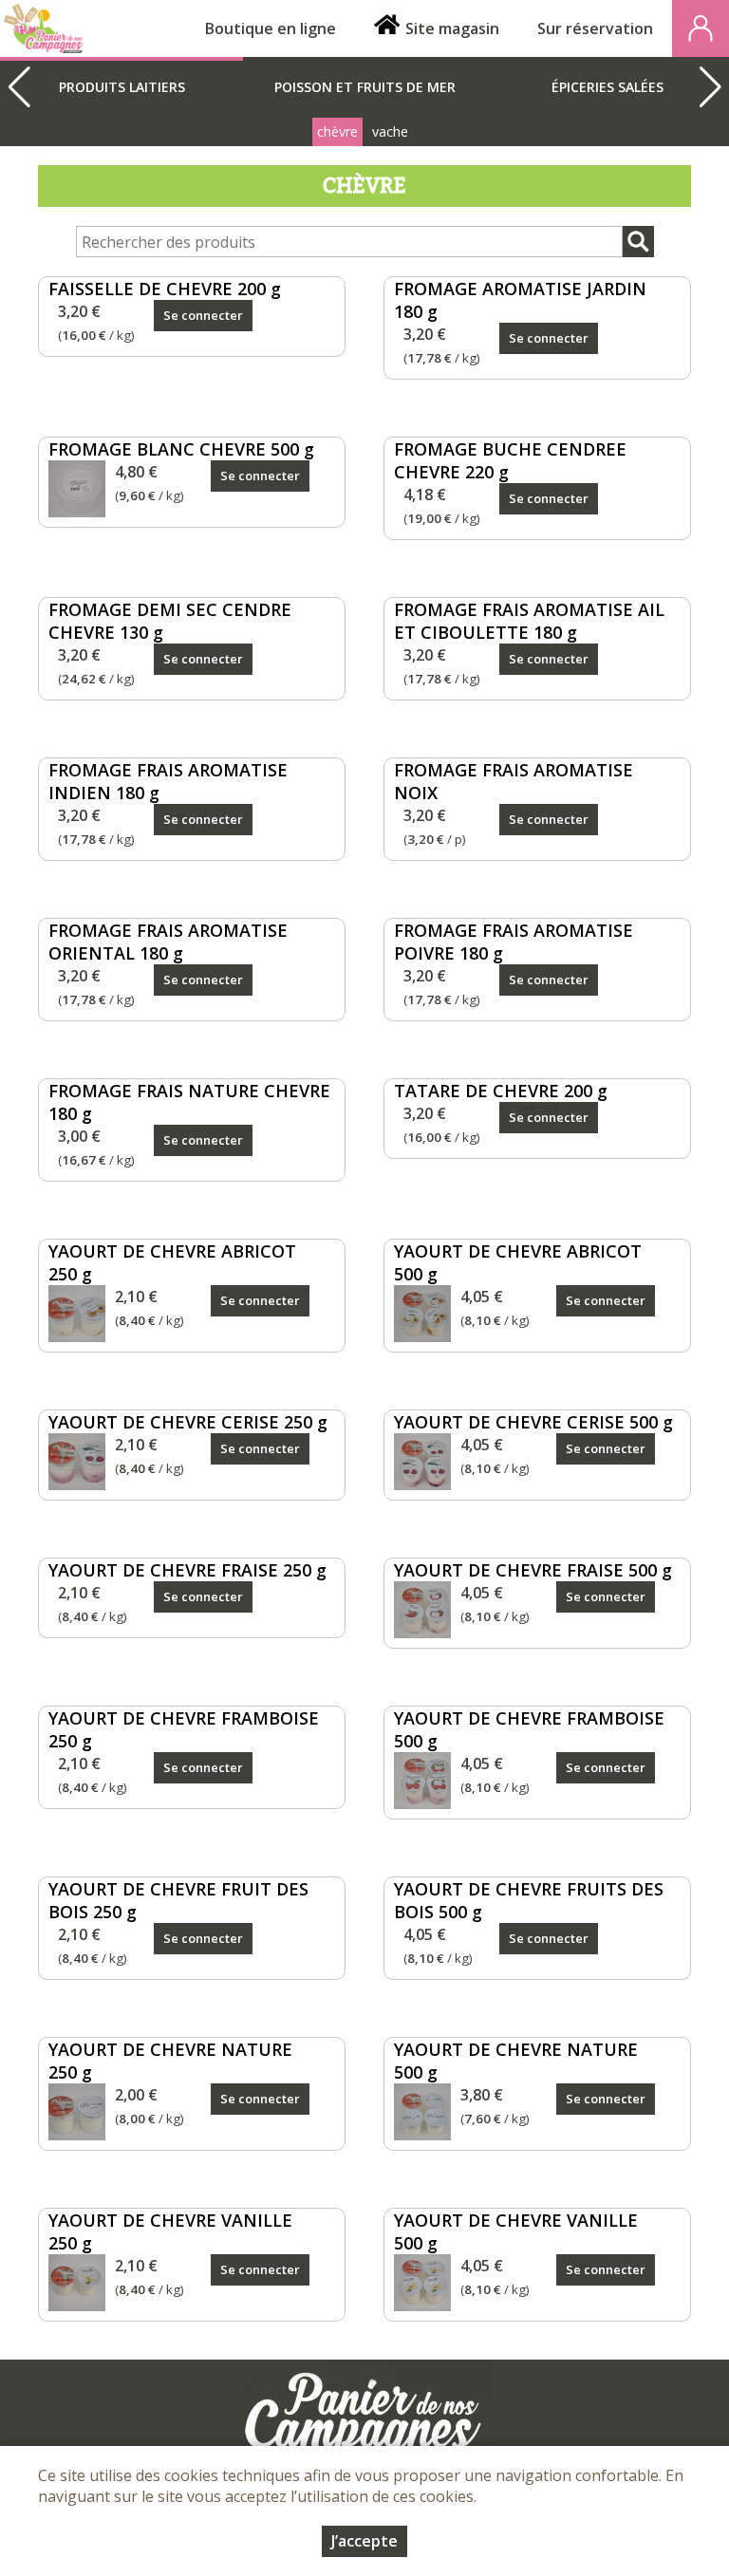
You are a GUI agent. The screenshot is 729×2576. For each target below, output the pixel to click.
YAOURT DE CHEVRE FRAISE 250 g (187, 1570)
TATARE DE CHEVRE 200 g (501, 1091)
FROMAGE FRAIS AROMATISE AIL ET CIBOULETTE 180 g (529, 621)
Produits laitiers (122, 87)
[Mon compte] (701, 28)
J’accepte (364, 2541)
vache (390, 131)
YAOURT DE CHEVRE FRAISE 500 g (533, 1570)
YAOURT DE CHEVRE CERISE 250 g (188, 1422)
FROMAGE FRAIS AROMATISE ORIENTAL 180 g (168, 942)
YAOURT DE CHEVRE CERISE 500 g (533, 1422)
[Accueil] (44, 28)
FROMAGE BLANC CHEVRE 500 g (181, 449)
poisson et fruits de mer (365, 87)
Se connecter (203, 315)
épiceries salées (607, 87)
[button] (710, 87)
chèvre (337, 131)
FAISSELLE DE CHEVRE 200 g (165, 289)
